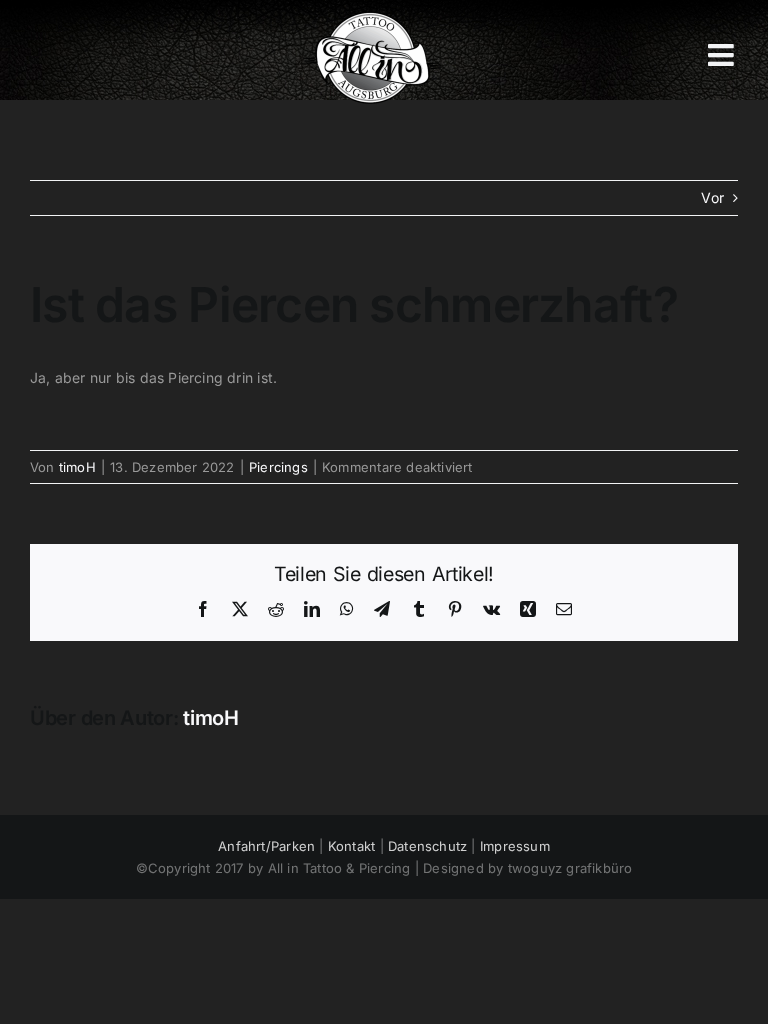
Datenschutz (427, 846)
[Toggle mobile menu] (723, 55)
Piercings (278, 467)
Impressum (515, 846)
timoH (77, 467)
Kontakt (351, 846)
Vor (712, 197)
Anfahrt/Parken (266, 846)
